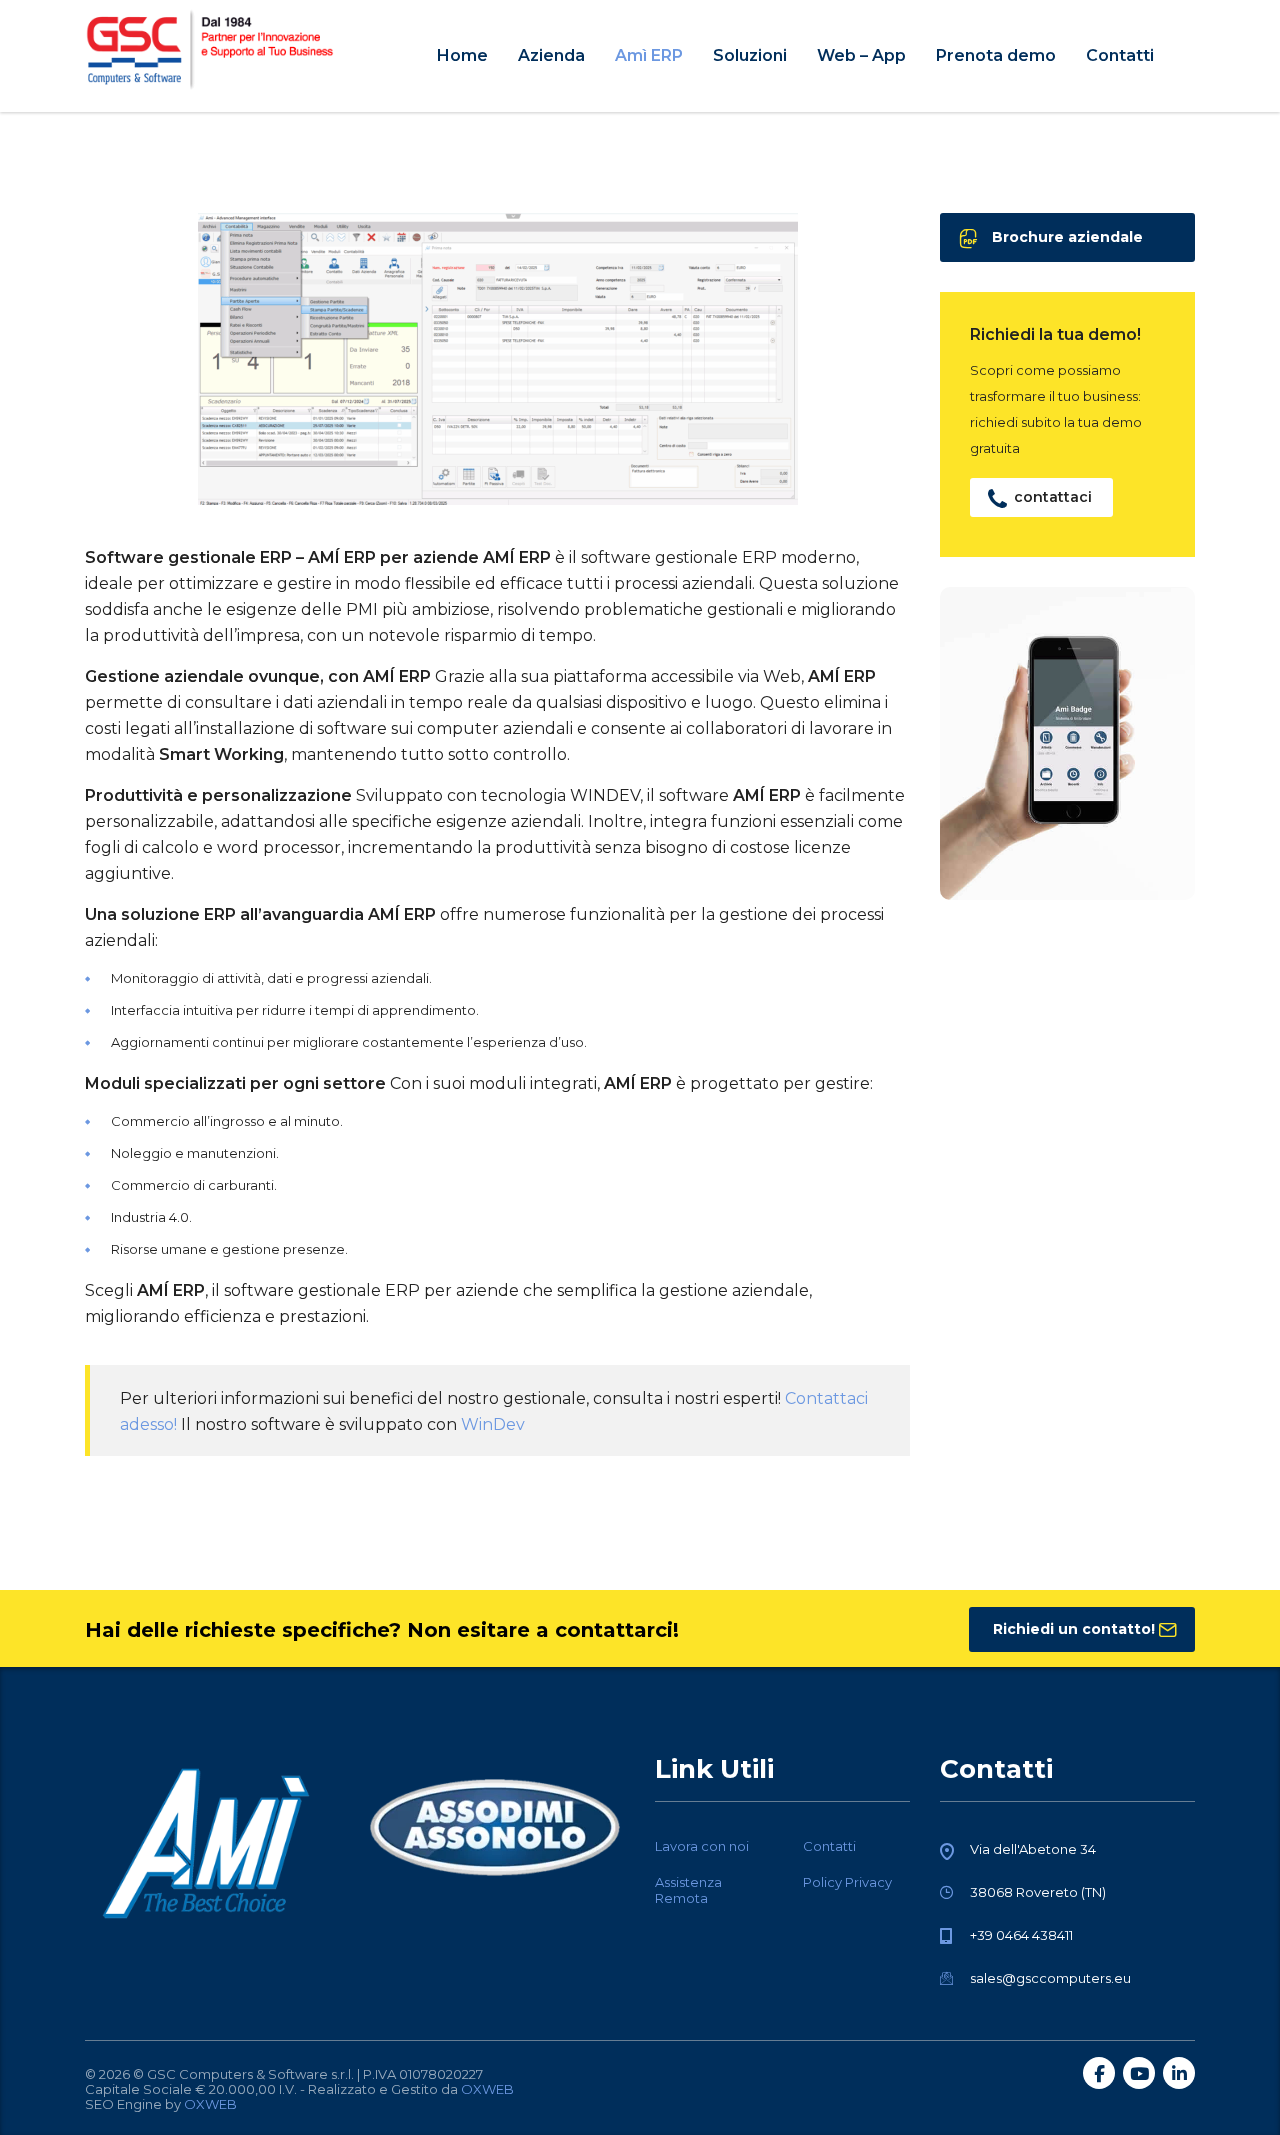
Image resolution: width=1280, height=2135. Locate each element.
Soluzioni (750, 55)
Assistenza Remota (688, 1890)
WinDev (493, 1424)
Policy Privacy (847, 1882)
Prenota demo (996, 55)
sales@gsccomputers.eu (1050, 1978)
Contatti (1120, 55)
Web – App (861, 55)
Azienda (551, 55)
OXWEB (487, 2089)
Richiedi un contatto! (1074, 1629)
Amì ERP (649, 55)
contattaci (1053, 497)
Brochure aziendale (1067, 237)
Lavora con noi (702, 1846)
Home (462, 55)
